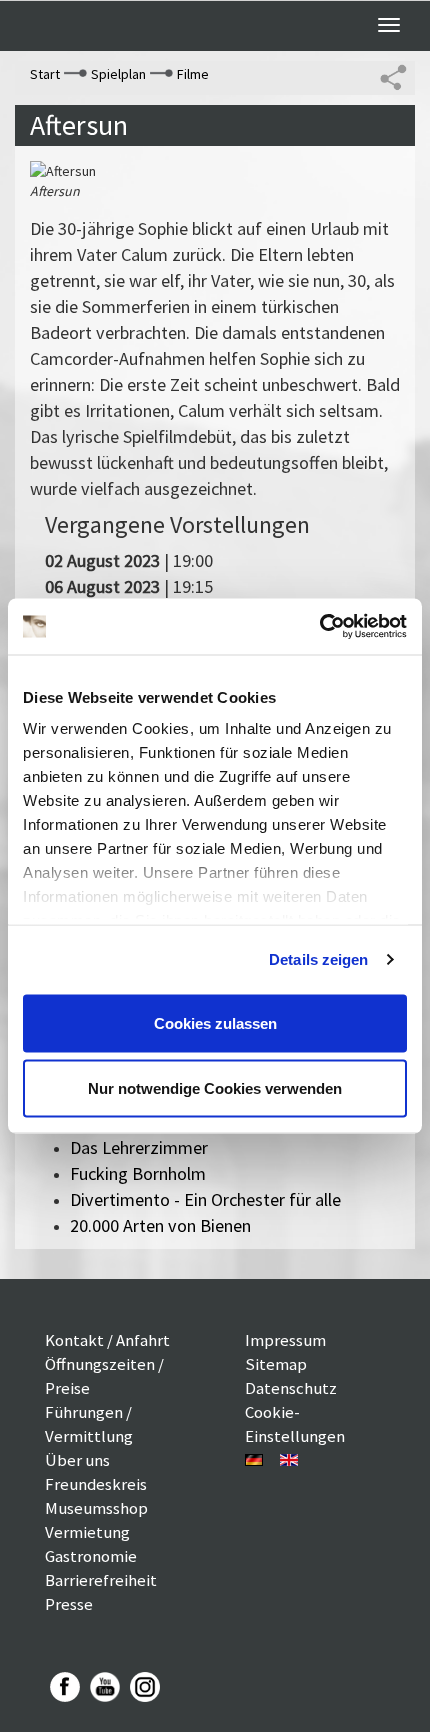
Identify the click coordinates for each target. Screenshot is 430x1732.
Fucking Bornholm (138, 1173)
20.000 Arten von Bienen (160, 1225)
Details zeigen (318, 959)
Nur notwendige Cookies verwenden (215, 1088)
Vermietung (87, 1532)
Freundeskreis (96, 1484)
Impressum (285, 1340)
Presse (69, 1604)
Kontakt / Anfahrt (107, 1340)
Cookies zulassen (215, 1022)
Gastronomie (91, 1556)
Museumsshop (96, 1508)
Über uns (77, 1460)
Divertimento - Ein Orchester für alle (205, 1199)
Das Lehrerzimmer (139, 1147)
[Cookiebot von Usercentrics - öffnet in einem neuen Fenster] (319, 627)
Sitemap (276, 1364)
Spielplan (118, 74)
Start (45, 74)
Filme (193, 74)
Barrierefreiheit (101, 1580)
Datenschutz (291, 1388)
